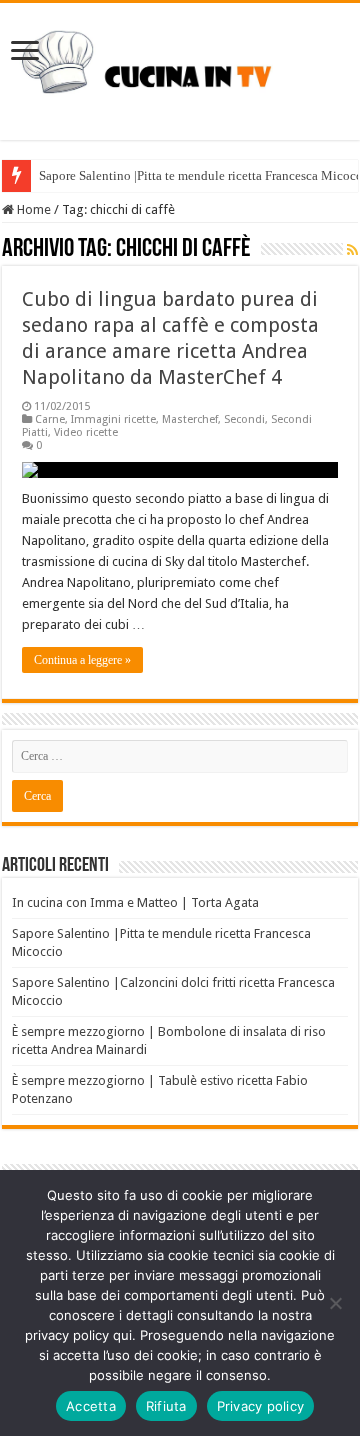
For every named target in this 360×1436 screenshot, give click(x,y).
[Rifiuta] (335, 1303)
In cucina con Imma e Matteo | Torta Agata (135, 902)
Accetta (91, 1406)
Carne (50, 419)
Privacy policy (261, 1406)
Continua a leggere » (82, 660)
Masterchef (190, 419)
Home (32, 209)
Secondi (244, 419)
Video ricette (86, 432)
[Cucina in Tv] (180, 68)
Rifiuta (166, 1406)
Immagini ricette (113, 419)
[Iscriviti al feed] (352, 250)
